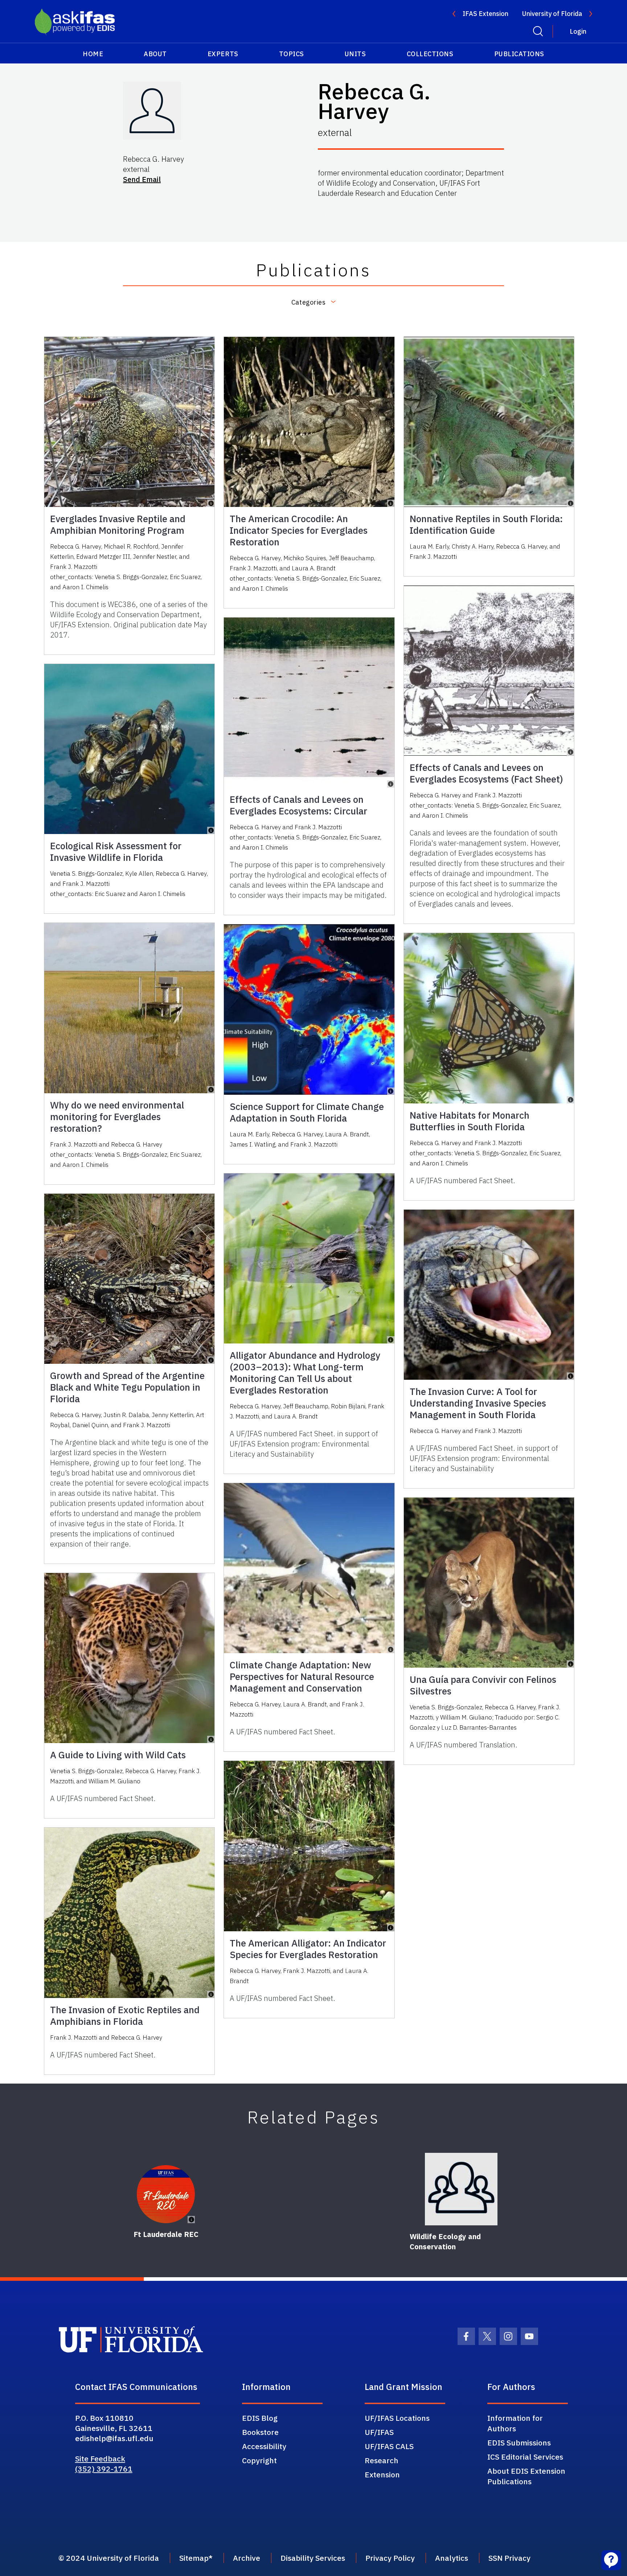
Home (93, 54)
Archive (247, 2558)
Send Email (142, 179)
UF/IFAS (379, 2432)
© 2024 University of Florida (109, 2558)
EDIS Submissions (519, 2443)
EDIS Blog (260, 2418)
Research (382, 2460)
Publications (519, 54)
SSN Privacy (509, 2558)
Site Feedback (100, 2459)
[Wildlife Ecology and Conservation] (461, 2189)
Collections (430, 54)
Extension (382, 2474)
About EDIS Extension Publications (526, 2476)
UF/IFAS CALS (389, 2446)
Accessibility (264, 2446)
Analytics (452, 2558)
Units (355, 54)
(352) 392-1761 (104, 2469)
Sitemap (194, 2558)
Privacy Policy (390, 2558)
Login (578, 31)
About (155, 54)
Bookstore (260, 2432)
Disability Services (313, 2558)
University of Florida (552, 14)
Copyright (259, 2460)
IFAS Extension (485, 14)
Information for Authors (515, 2423)
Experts (223, 54)
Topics (292, 54)
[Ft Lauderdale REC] (166, 2194)
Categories (308, 302)
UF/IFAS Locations (397, 2418)
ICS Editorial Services (525, 2457)
